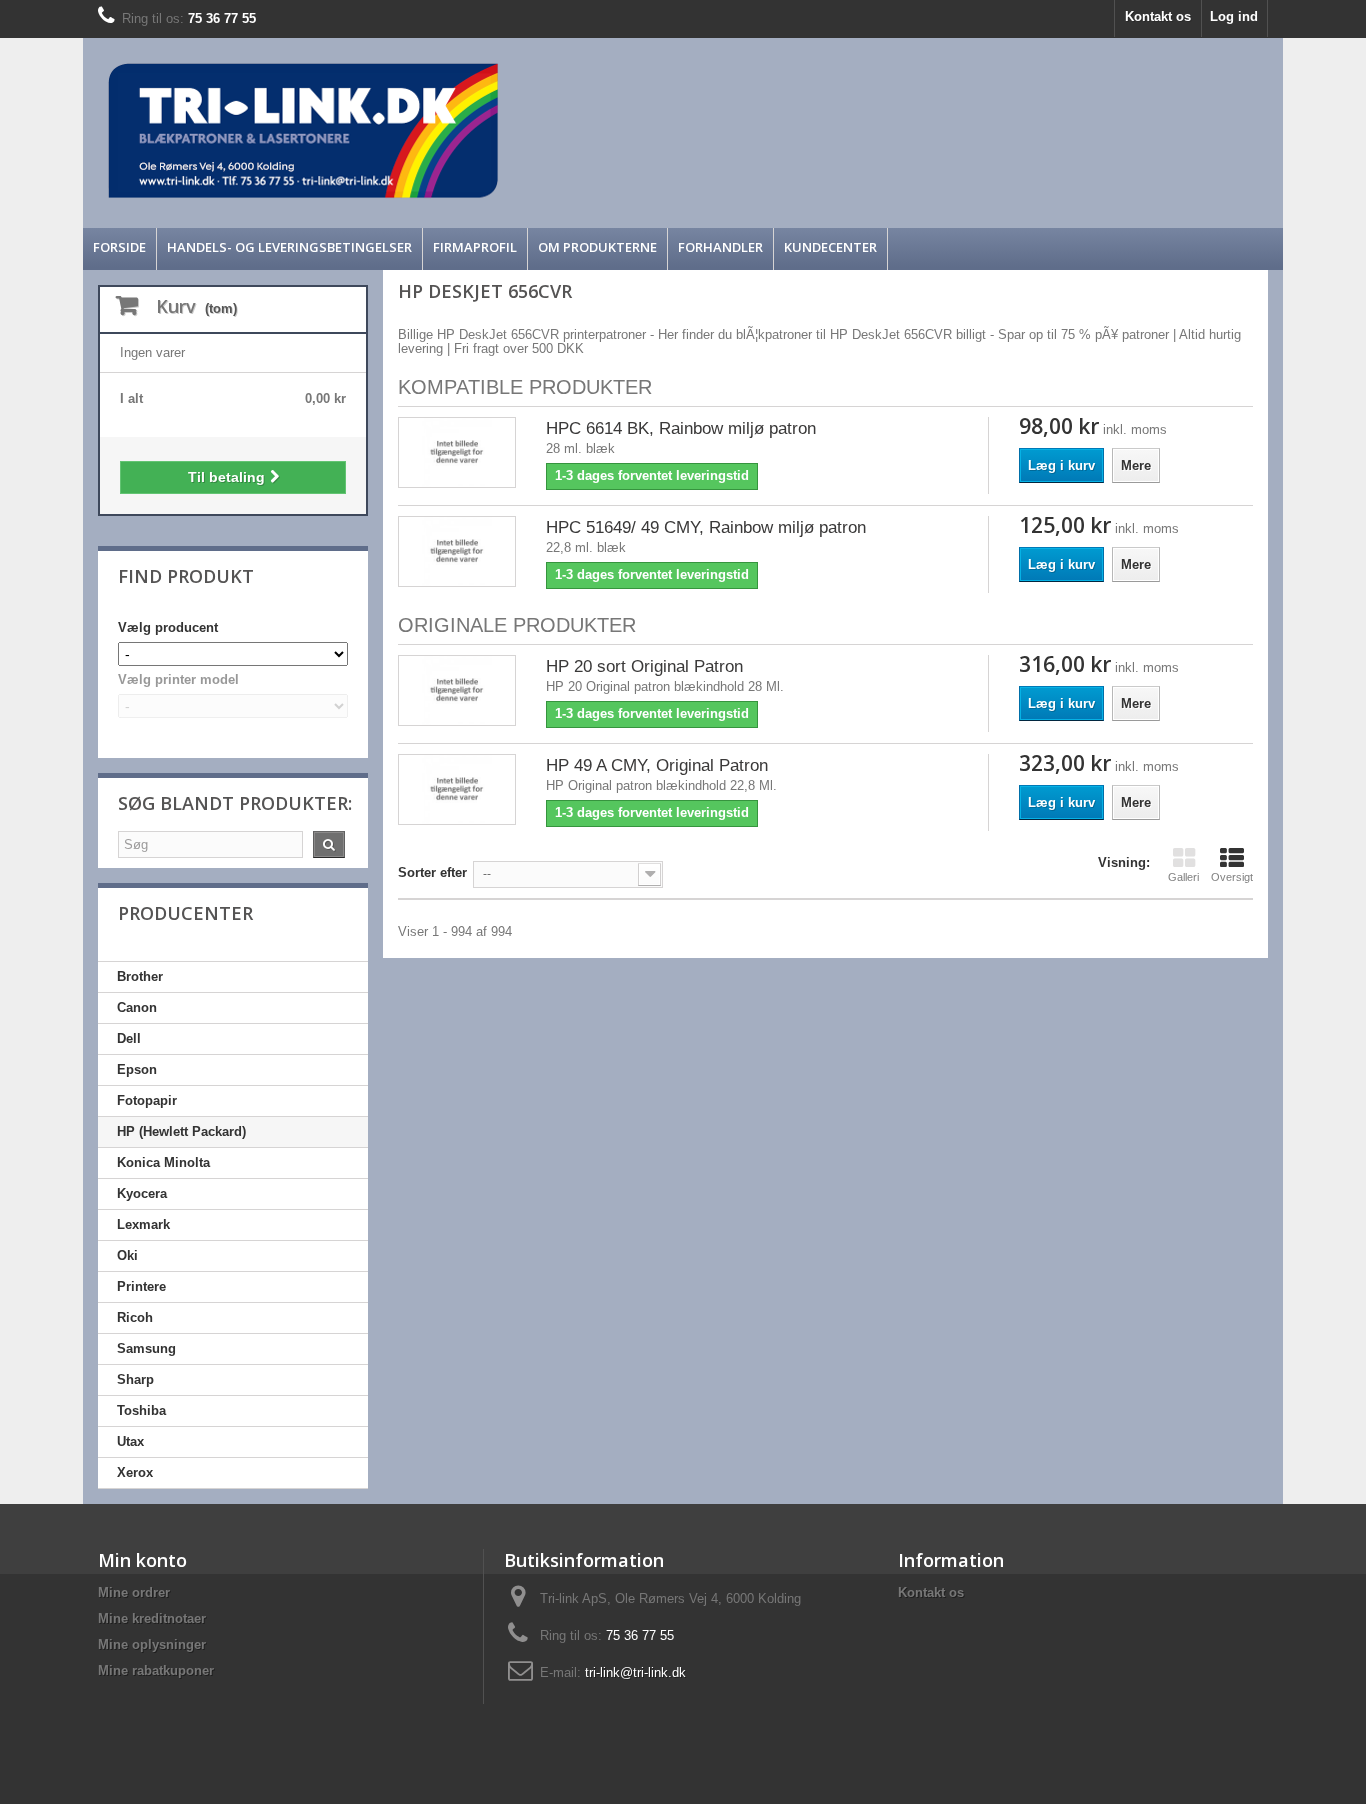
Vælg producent (168, 627)
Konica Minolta (163, 1162)
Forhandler (720, 247)
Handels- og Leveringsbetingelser (289, 247)
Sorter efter (432, 872)
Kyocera (142, 1193)
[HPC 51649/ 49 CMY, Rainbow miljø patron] (457, 551)
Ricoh (135, 1317)
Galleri (1183, 877)
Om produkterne (597, 247)
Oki (127, 1255)
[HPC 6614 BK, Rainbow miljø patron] (457, 452)
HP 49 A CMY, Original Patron (657, 765)
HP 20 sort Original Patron (644, 666)
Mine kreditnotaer (152, 1618)
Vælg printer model (178, 679)
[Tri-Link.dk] (533, 130)
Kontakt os (1158, 16)
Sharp (135, 1379)
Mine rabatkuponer (156, 1670)
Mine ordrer (134, 1592)
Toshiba (141, 1410)
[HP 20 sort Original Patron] (457, 690)
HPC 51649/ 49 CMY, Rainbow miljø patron (706, 527)
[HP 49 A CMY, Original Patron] (457, 789)
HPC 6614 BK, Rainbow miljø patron (681, 428)
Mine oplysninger (152, 1644)
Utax (130, 1441)
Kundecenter (830, 247)
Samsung (146, 1348)
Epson (137, 1069)
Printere (141, 1286)
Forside (119, 247)
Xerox (135, 1472)
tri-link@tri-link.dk (635, 1672)
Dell (129, 1038)
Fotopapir (147, 1100)
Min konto (142, 1560)
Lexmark (143, 1224)
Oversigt (1232, 877)
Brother (140, 976)
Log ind (1234, 16)
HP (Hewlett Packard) (181, 1131)
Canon (137, 1007)
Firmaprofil (475, 247)
